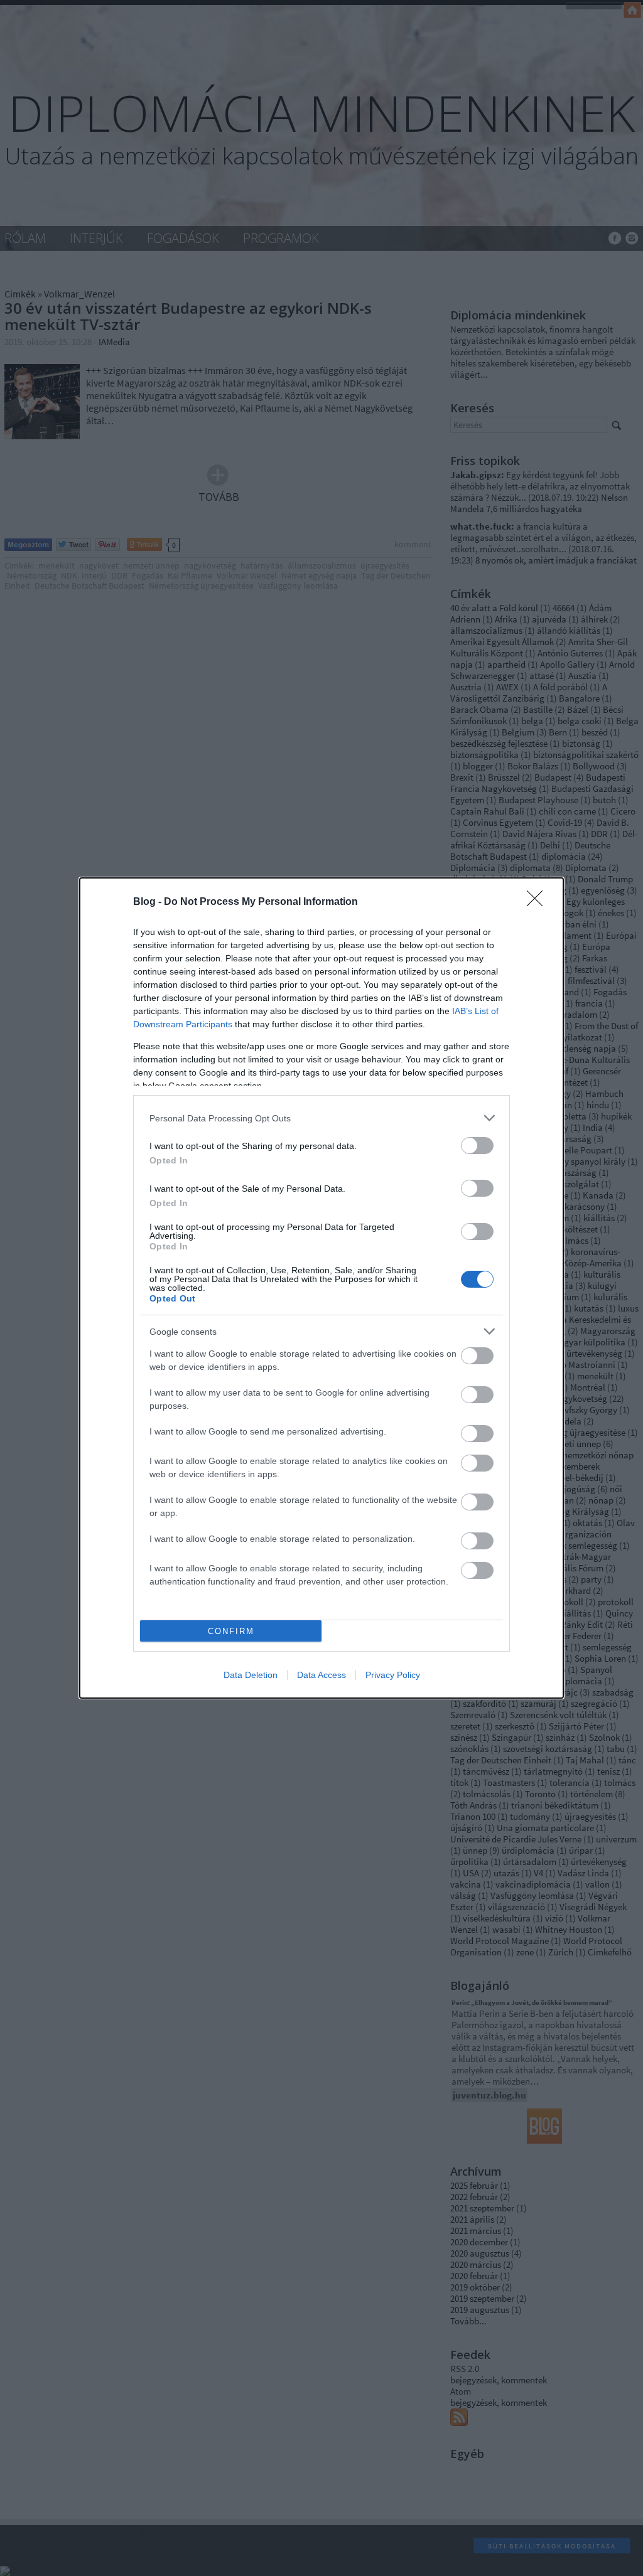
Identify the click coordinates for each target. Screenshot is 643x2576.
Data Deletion (251, 1675)
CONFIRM (231, 1631)
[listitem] (321, 1118)
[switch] (477, 1146)
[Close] (539, 902)
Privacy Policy (393, 1675)
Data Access (321, 1675)
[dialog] (321, 1288)
